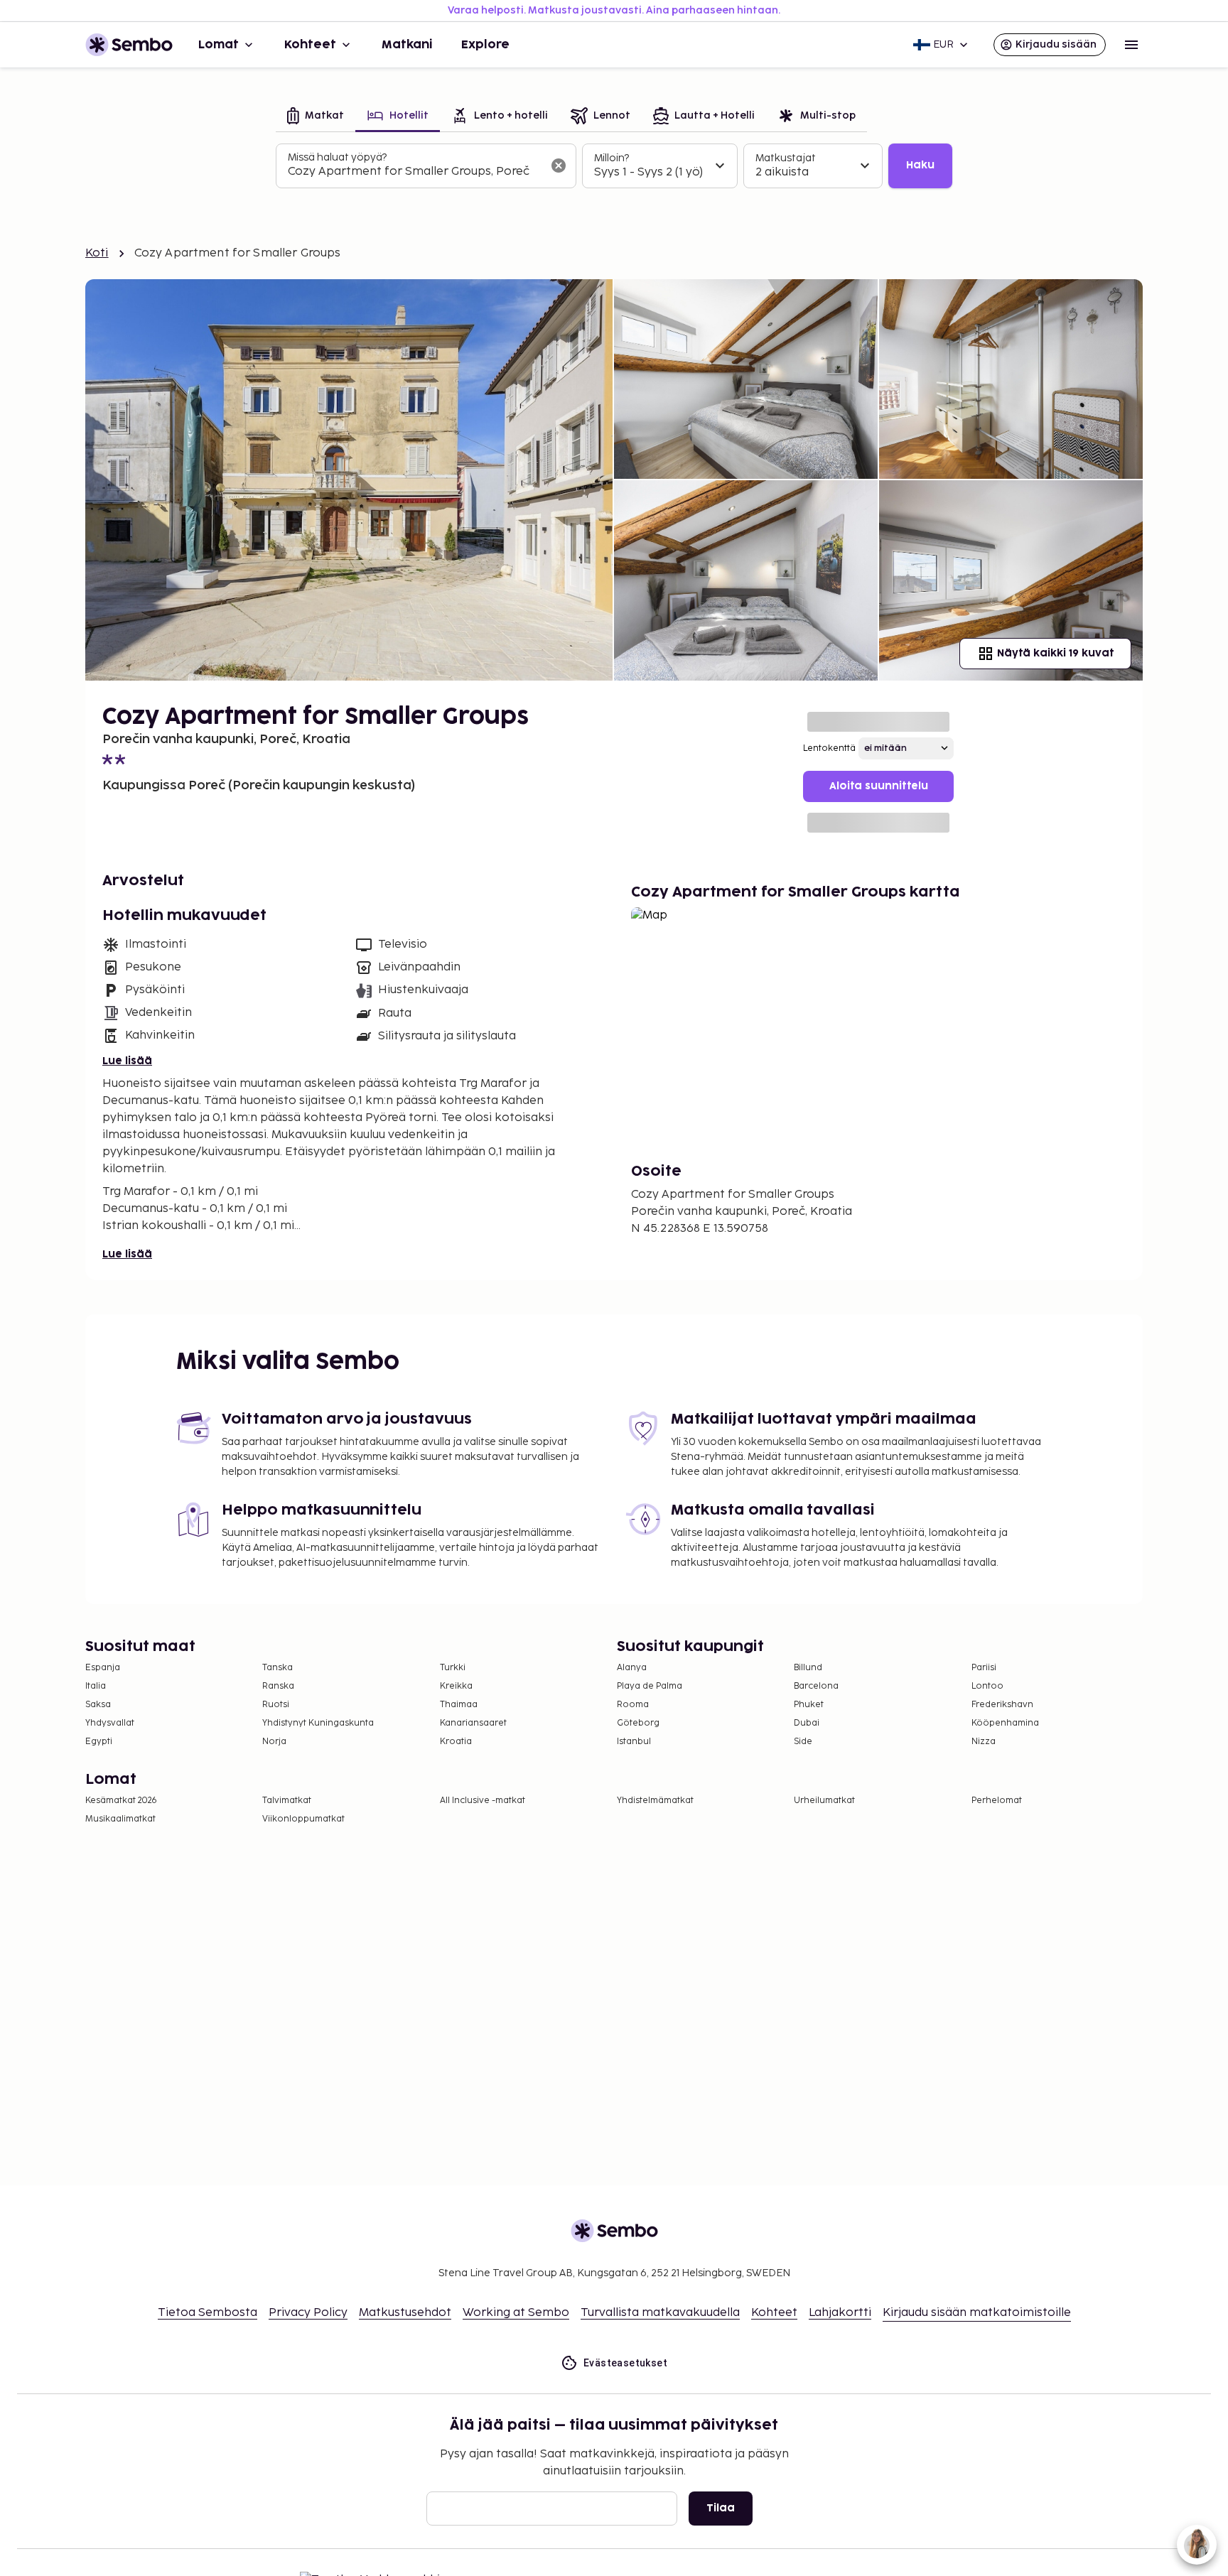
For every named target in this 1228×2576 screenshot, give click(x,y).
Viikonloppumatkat (303, 1819)
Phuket (809, 1705)
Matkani (407, 45)
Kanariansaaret (473, 1723)
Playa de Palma (650, 1686)
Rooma (633, 1705)
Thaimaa (459, 1705)
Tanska (278, 1668)
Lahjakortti (840, 2313)
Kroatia (456, 1742)
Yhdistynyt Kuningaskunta (318, 1723)
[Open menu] (1131, 45)
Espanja (103, 1668)
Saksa (98, 1705)
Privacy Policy (308, 2313)
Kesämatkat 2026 (121, 1801)
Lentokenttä (829, 748)
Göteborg (638, 1723)
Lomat (219, 45)
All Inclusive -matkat (483, 1801)
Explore (485, 45)
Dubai (807, 1723)
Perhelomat (997, 1801)
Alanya (632, 1668)
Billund (808, 1668)
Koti (97, 253)
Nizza (984, 1742)
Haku (920, 165)
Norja (274, 1742)
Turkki (453, 1668)
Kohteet (310, 45)
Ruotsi (276, 1705)
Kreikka (456, 1686)
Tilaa (721, 2508)
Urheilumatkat (824, 1801)
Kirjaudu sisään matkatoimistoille (977, 2313)
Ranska (278, 1686)
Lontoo (987, 1686)
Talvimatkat (287, 1801)
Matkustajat (786, 158)
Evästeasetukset (625, 2363)
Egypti (99, 1742)
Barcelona (816, 1686)
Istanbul (634, 1742)
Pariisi (984, 1668)
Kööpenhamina (1005, 1723)
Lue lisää (127, 1061)
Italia (96, 1686)
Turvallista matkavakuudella (660, 2313)
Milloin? (612, 158)
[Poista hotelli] (559, 166)
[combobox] (415, 172)
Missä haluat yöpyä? (337, 157)
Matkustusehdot (405, 2313)
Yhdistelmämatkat (655, 1801)
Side (803, 1742)
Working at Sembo (516, 2313)
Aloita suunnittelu (879, 786)
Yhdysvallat (110, 1723)
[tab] (316, 117)
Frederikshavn (1002, 1705)
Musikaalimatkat (120, 1819)
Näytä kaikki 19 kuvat (1055, 653)
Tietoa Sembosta (208, 2313)
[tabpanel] (614, 166)
